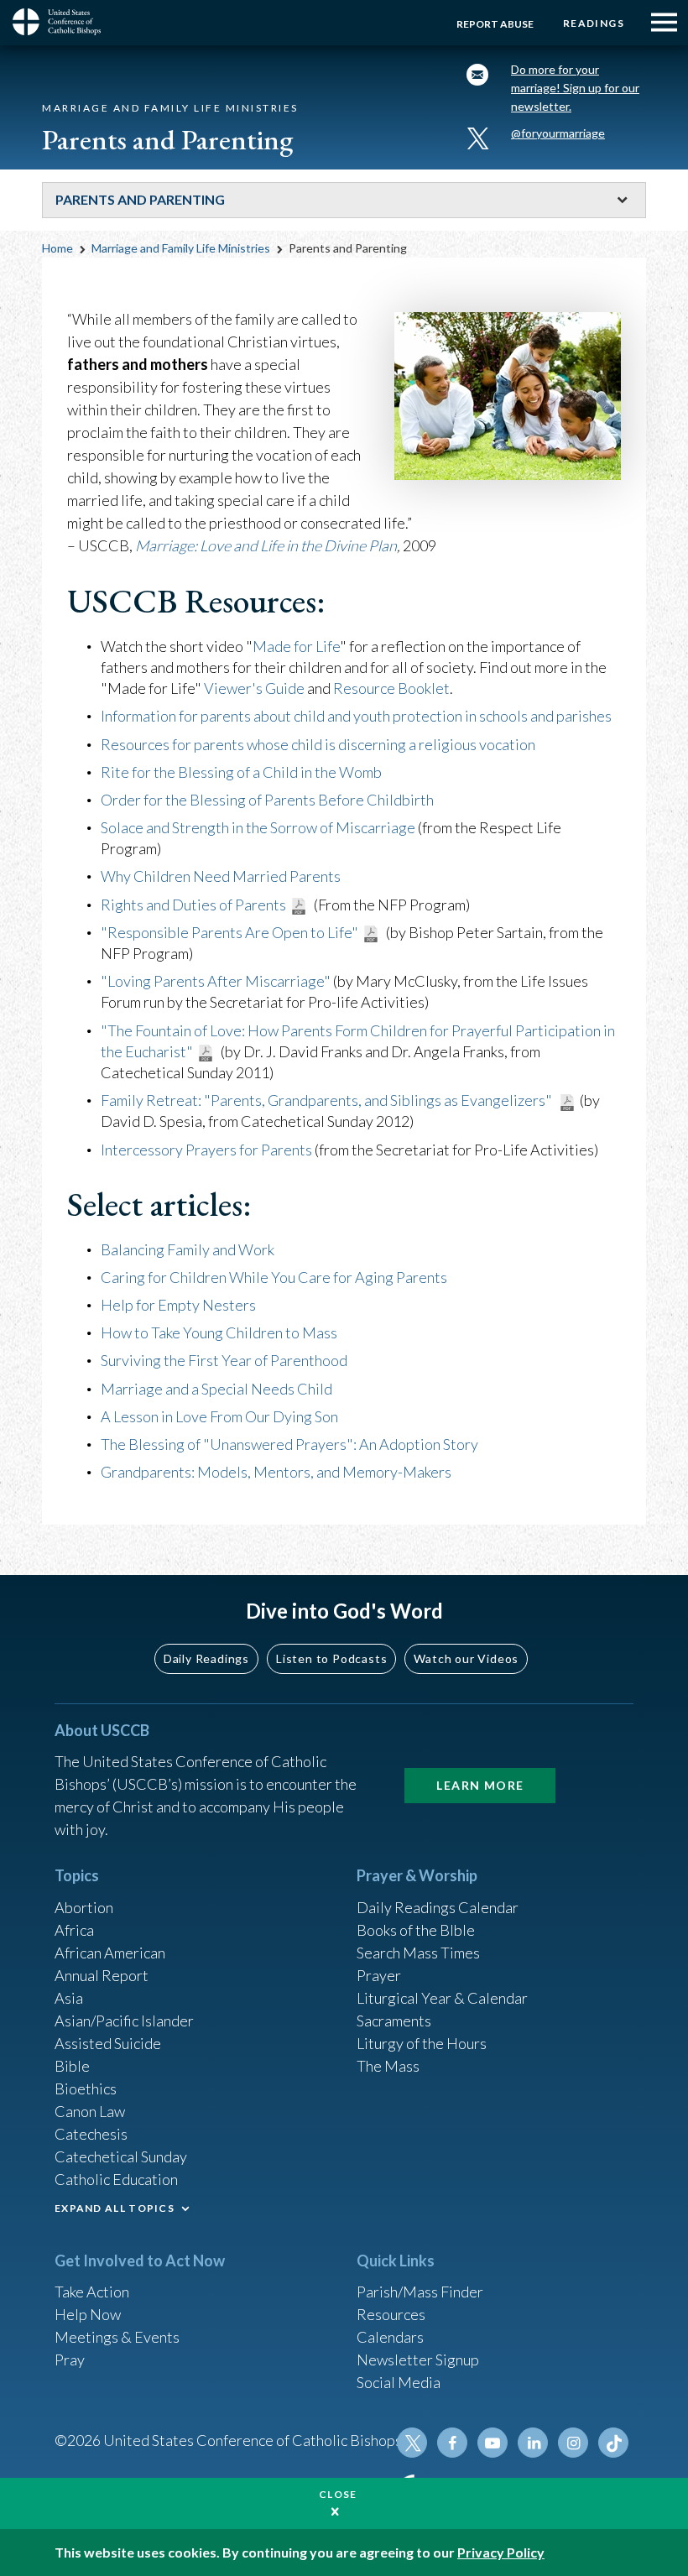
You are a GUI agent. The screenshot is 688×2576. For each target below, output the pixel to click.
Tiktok (613, 2443)
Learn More (480, 1785)
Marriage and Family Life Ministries (181, 248)
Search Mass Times (418, 1953)
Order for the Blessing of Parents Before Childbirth (267, 800)
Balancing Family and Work (188, 1249)
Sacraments (394, 2021)
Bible (72, 2066)
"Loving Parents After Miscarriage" (216, 981)
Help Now (88, 2314)
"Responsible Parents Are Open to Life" (229, 932)
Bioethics (86, 2088)
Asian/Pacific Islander (124, 2021)
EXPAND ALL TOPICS (115, 2208)
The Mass (388, 2066)
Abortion (84, 1907)
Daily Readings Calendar (438, 1907)
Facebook (452, 2443)
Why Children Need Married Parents (221, 876)
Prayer (379, 1975)
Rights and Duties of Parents (193, 905)
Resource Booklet (391, 688)
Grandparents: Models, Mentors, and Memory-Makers (276, 1472)
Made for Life (296, 646)
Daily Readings (206, 1658)
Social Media (399, 2382)
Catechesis (91, 2134)
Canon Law (90, 2111)
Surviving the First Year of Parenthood (224, 1360)
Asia (69, 1998)
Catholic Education (116, 2179)
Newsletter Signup (418, 2360)
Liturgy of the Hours (422, 2043)
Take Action (92, 2292)
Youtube (493, 2443)
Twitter (412, 2443)
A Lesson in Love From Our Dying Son (219, 1416)
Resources (391, 2314)
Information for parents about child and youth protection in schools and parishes (356, 716)
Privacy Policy (501, 2552)
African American (110, 1953)
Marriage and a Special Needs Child (216, 1389)
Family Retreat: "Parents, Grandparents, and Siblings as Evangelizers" (328, 1100)
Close (338, 2494)
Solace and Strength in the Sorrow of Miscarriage (258, 827)
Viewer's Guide (254, 688)
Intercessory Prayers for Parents (206, 1150)
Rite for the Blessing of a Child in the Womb (241, 772)
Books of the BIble (416, 1930)
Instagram (573, 2443)
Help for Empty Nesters (178, 1305)
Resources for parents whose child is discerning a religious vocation (318, 744)
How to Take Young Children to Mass (219, 1332)
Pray (70, 2360)
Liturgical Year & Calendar (442, 1998)
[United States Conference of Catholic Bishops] (63, 22)
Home (57, 248)
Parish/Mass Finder (420, 2292)
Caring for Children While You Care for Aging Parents (274, 1277)
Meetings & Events (117, 2337)
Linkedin (533, 2443)
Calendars (390, 2337)
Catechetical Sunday (121, 2156)
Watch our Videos (466, 1658)
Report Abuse (495, 24)
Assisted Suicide (108, 2043)
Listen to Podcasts (331, 1658)
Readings (594, 23)
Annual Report (102, 1975)
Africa (74, 1930)
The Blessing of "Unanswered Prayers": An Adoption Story (289, 1444)
